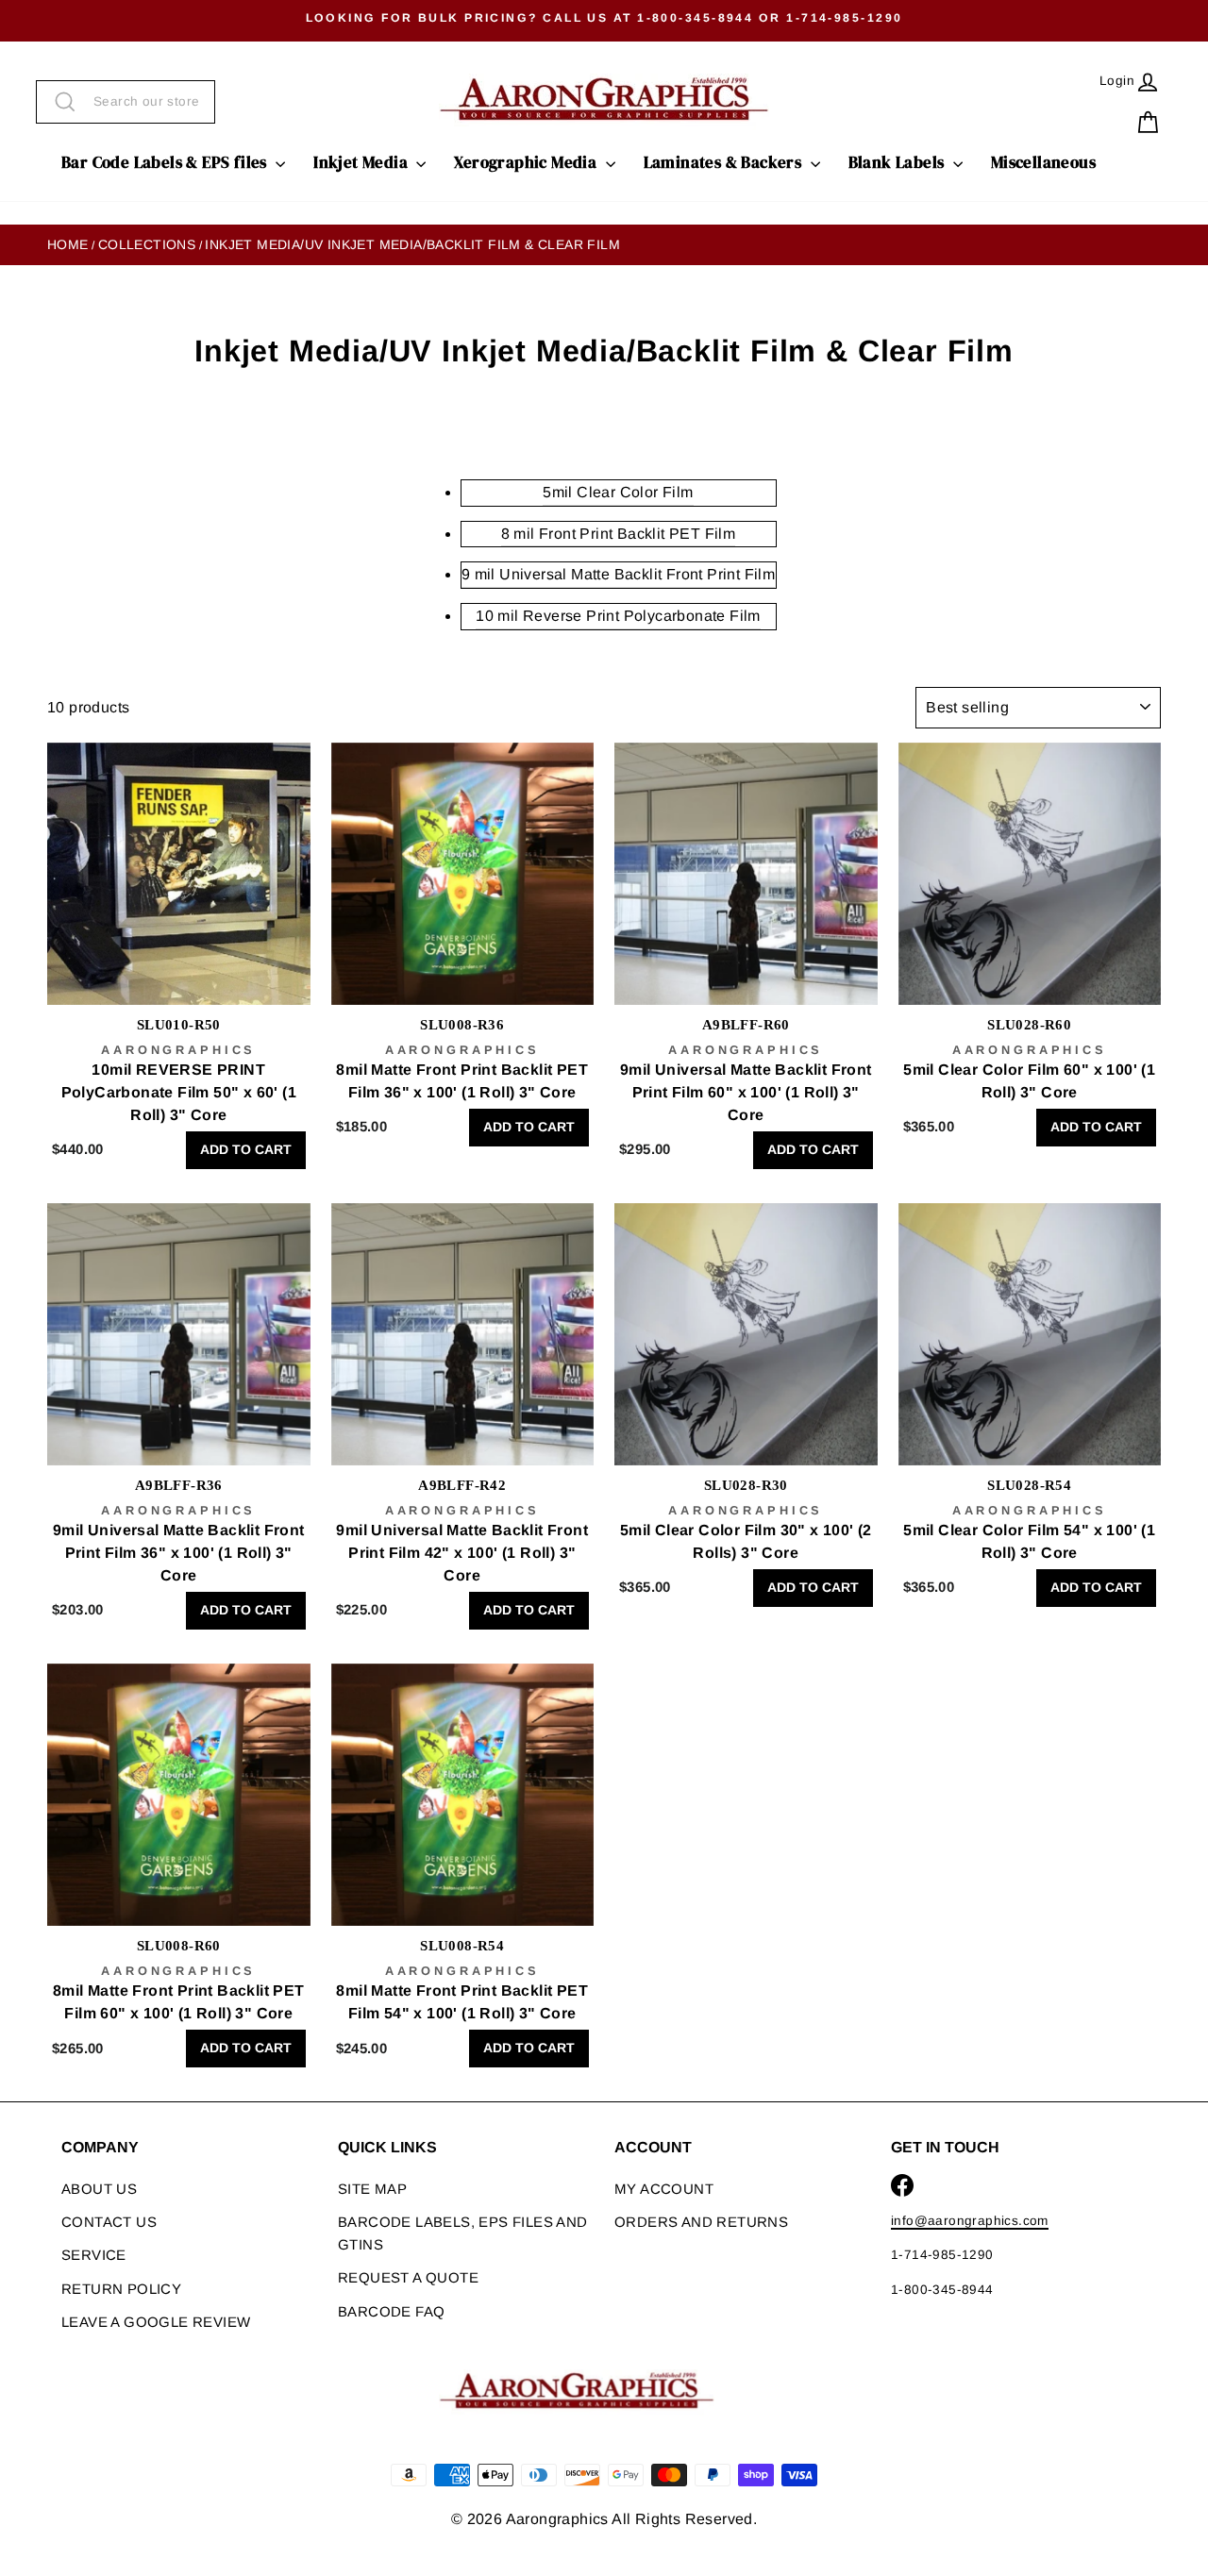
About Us (99, 2189)
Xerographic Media (527, 162)
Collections (147, 244)
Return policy (121, 2289)
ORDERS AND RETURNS (701, 2222)
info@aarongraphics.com (970, 2221)
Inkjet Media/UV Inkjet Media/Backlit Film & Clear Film (412, 244)
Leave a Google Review (156, 2322)
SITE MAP (372, 2189)
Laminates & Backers (725, 162)
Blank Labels (898, 162)
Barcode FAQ (391, 2311)
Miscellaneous (1043, 162)
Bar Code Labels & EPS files (166, 162)
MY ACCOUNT (664, 2189)
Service (94, 2255)
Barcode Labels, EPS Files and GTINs (463, 2233)
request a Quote (408, 2277)
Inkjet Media (362, 162)
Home (68, 244)
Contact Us (109, 2222)
